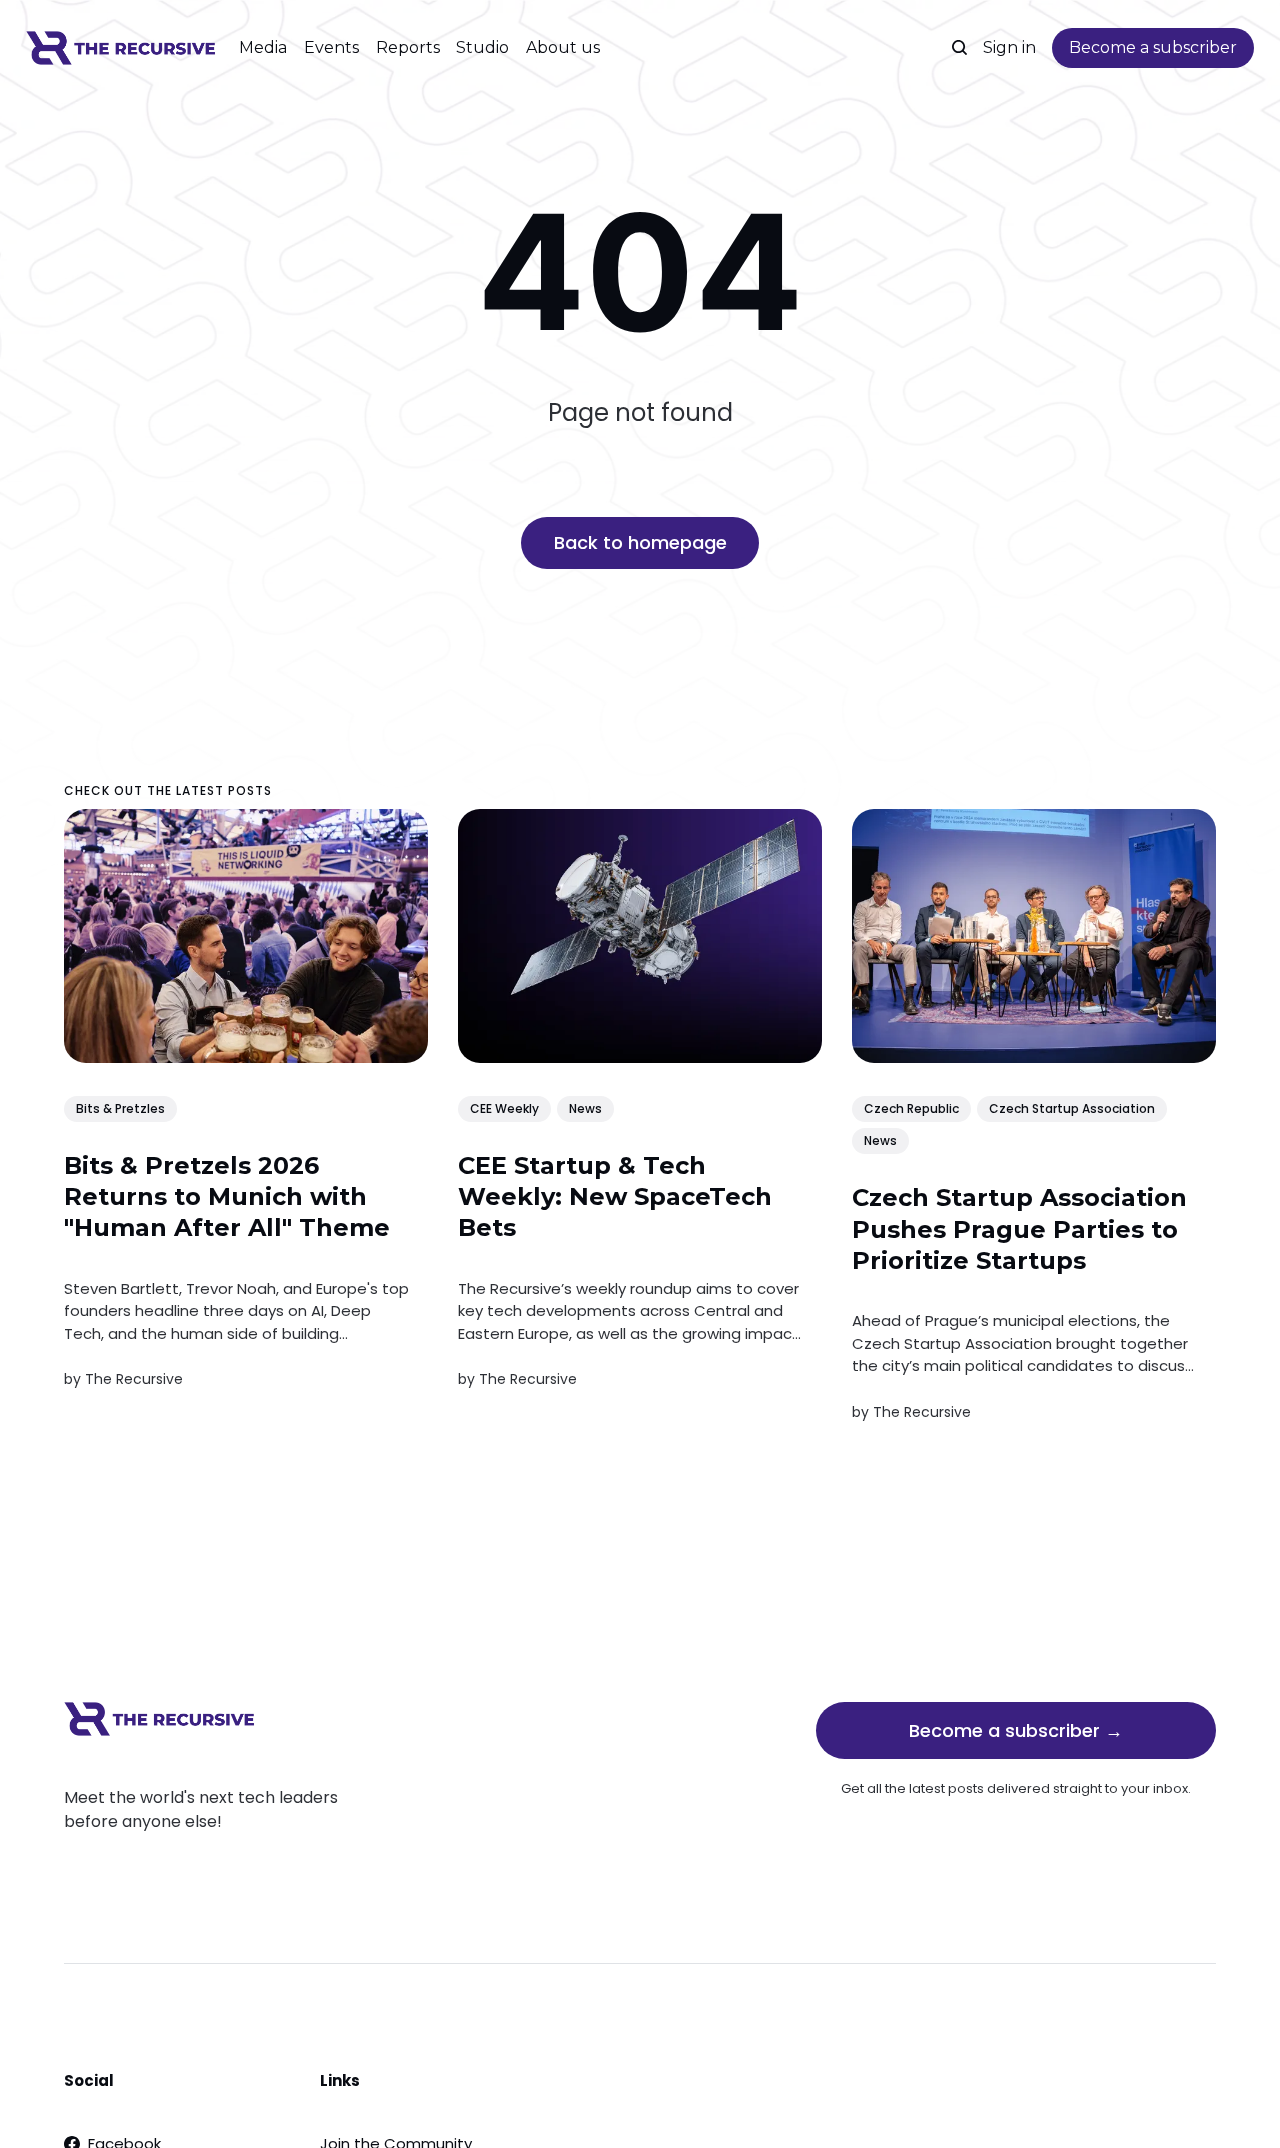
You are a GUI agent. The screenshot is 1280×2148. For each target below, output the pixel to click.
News (585, 1108)
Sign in (1009, 47)
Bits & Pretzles (120, 1108)
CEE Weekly (504, 1108)
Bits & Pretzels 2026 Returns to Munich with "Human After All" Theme (227, 1196)
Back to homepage (640, 542)
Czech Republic (911, 1108)
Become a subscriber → (1016, 1730)
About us (563, 47)
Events (331, 47)
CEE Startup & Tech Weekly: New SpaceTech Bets (615, 1196)
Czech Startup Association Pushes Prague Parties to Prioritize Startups (1019, 1229)
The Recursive (134, 1379)
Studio (482, 47)
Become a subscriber (1153, 47)
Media (263, 47)
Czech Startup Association (1072, 1108)
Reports (408, 47)
